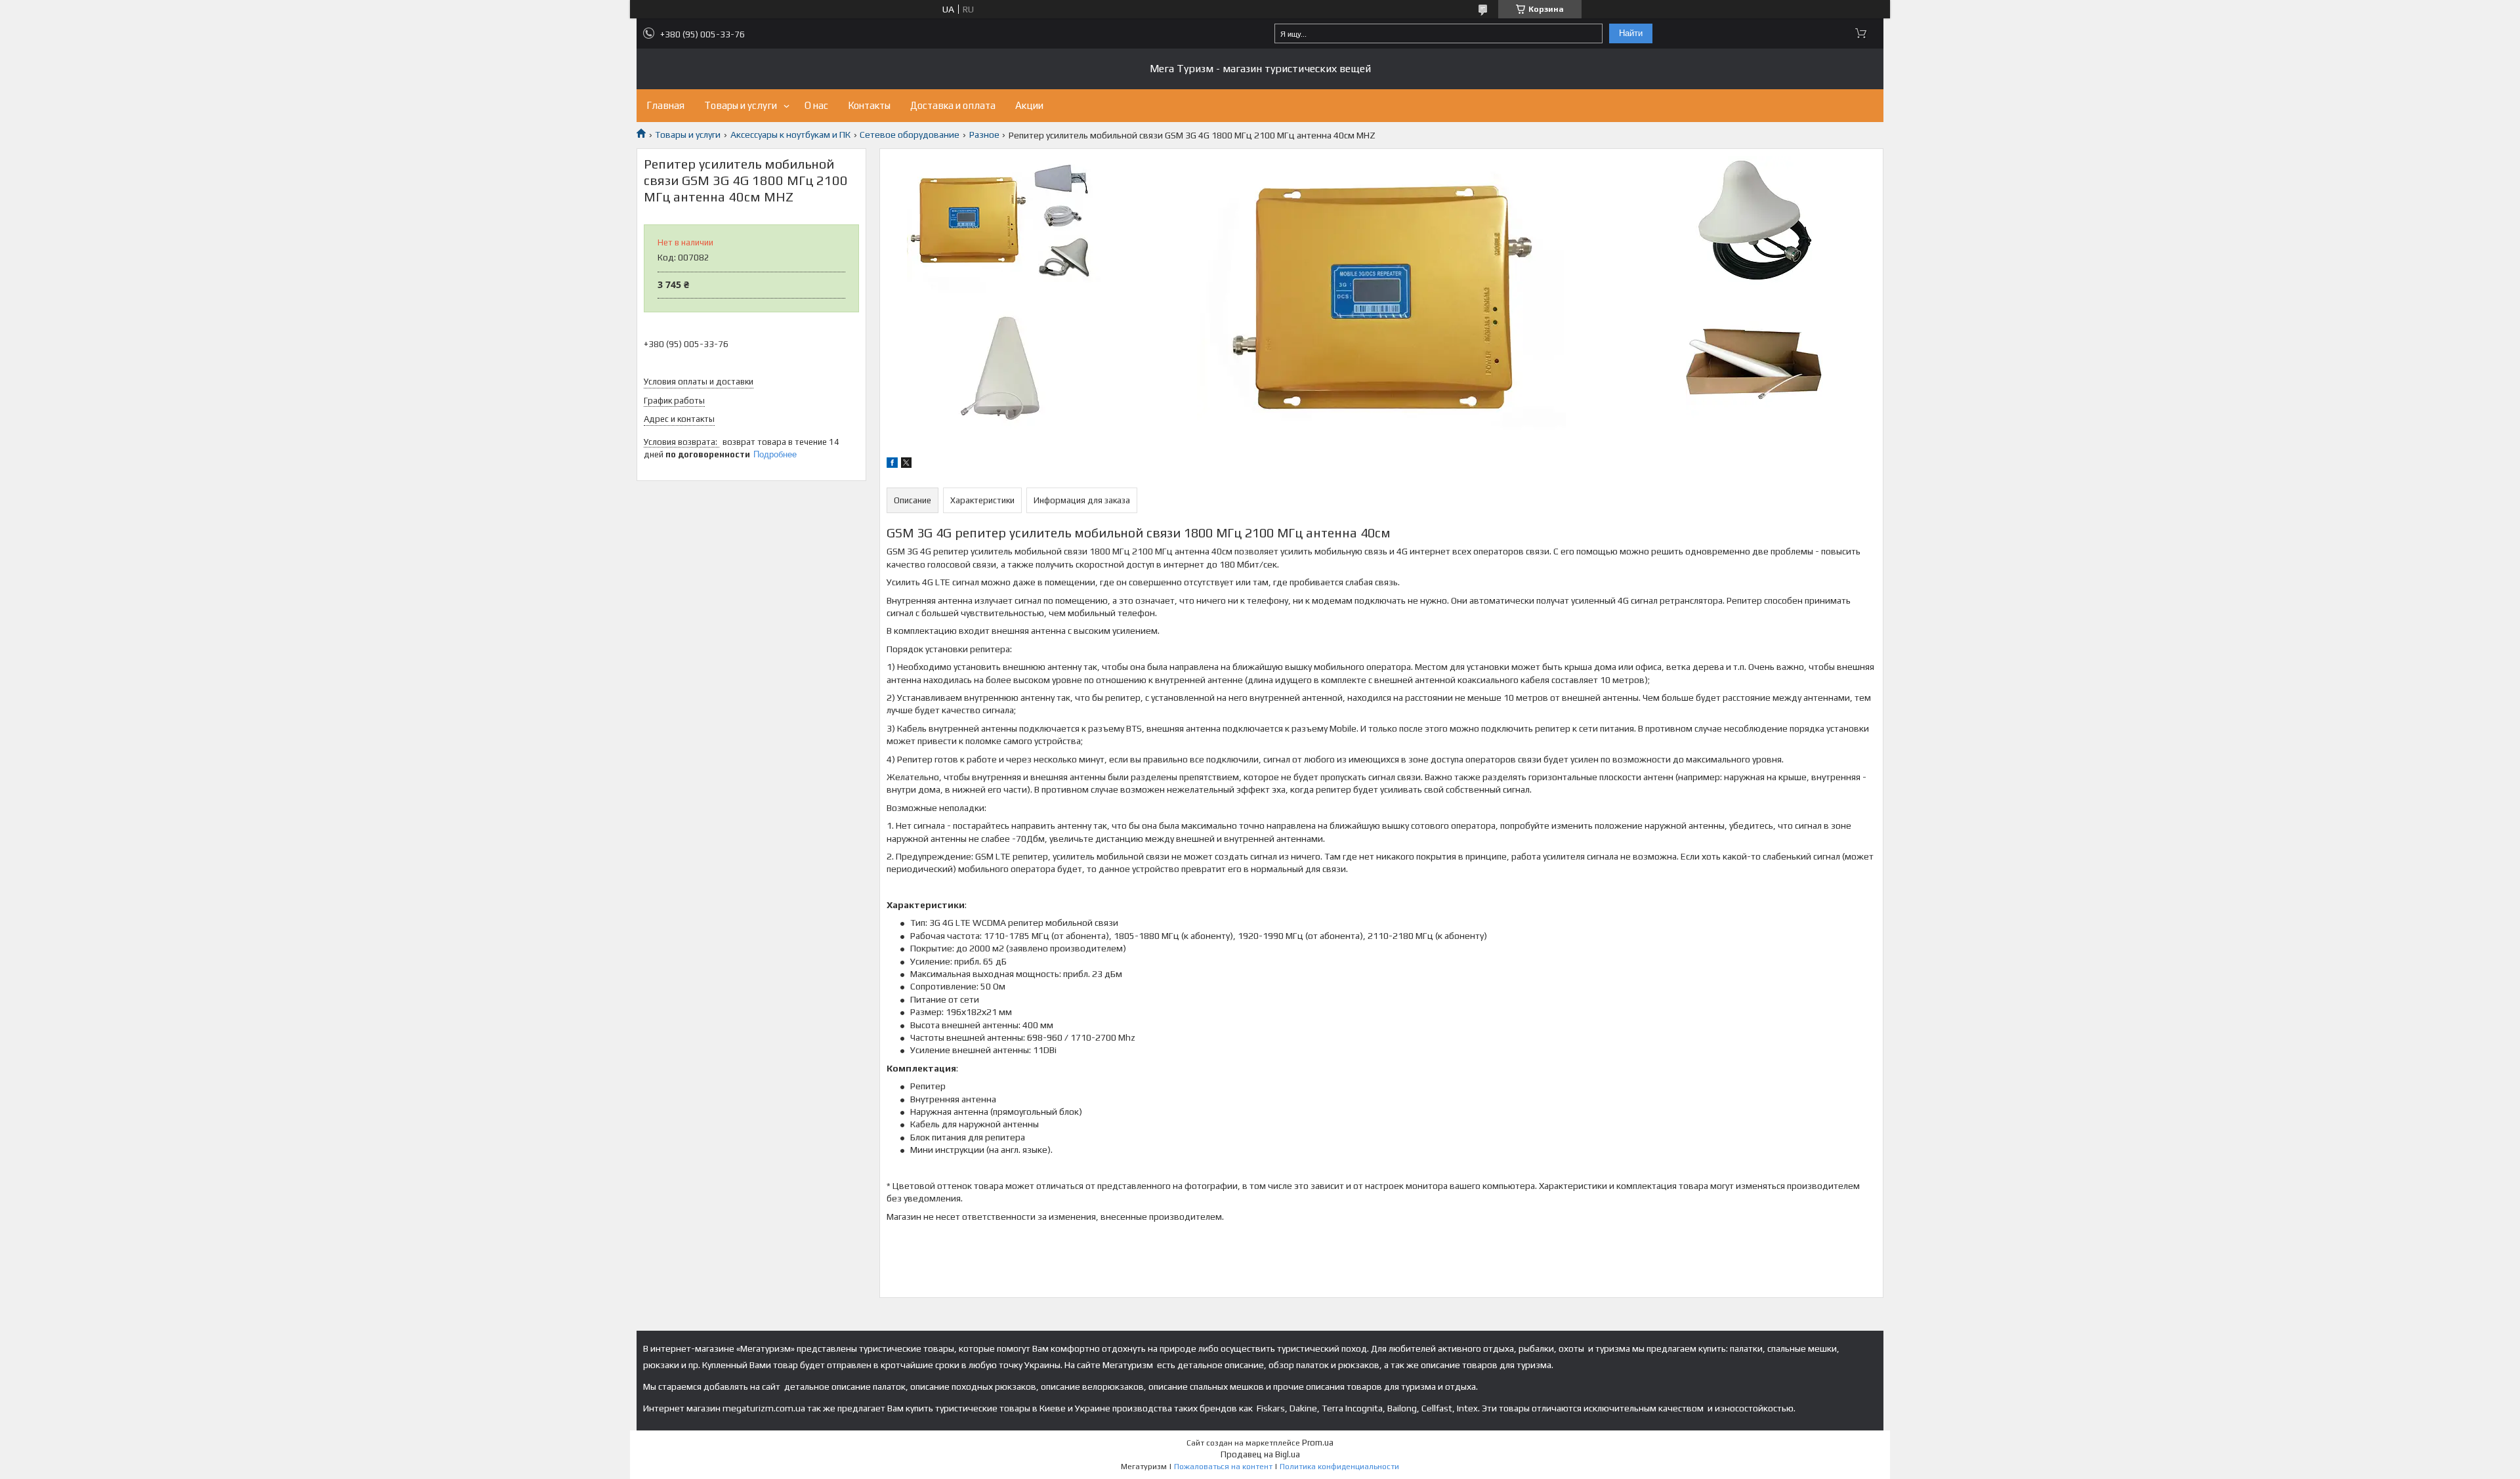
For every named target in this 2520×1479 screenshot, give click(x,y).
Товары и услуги (741, 105)
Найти (1631, 33)
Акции (1029, 105)
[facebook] (892, 465)
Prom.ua (1318, 1443)
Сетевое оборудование (910, 135)
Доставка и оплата (953, 105)
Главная (665, 105)
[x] (906, 465)
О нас (816, 105)
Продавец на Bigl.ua (1260, 1454)
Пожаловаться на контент (1223, 1467)
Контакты (869, 105)
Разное (984, 135)
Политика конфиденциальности (1339, 1467)
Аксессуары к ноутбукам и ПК (790, 135)
